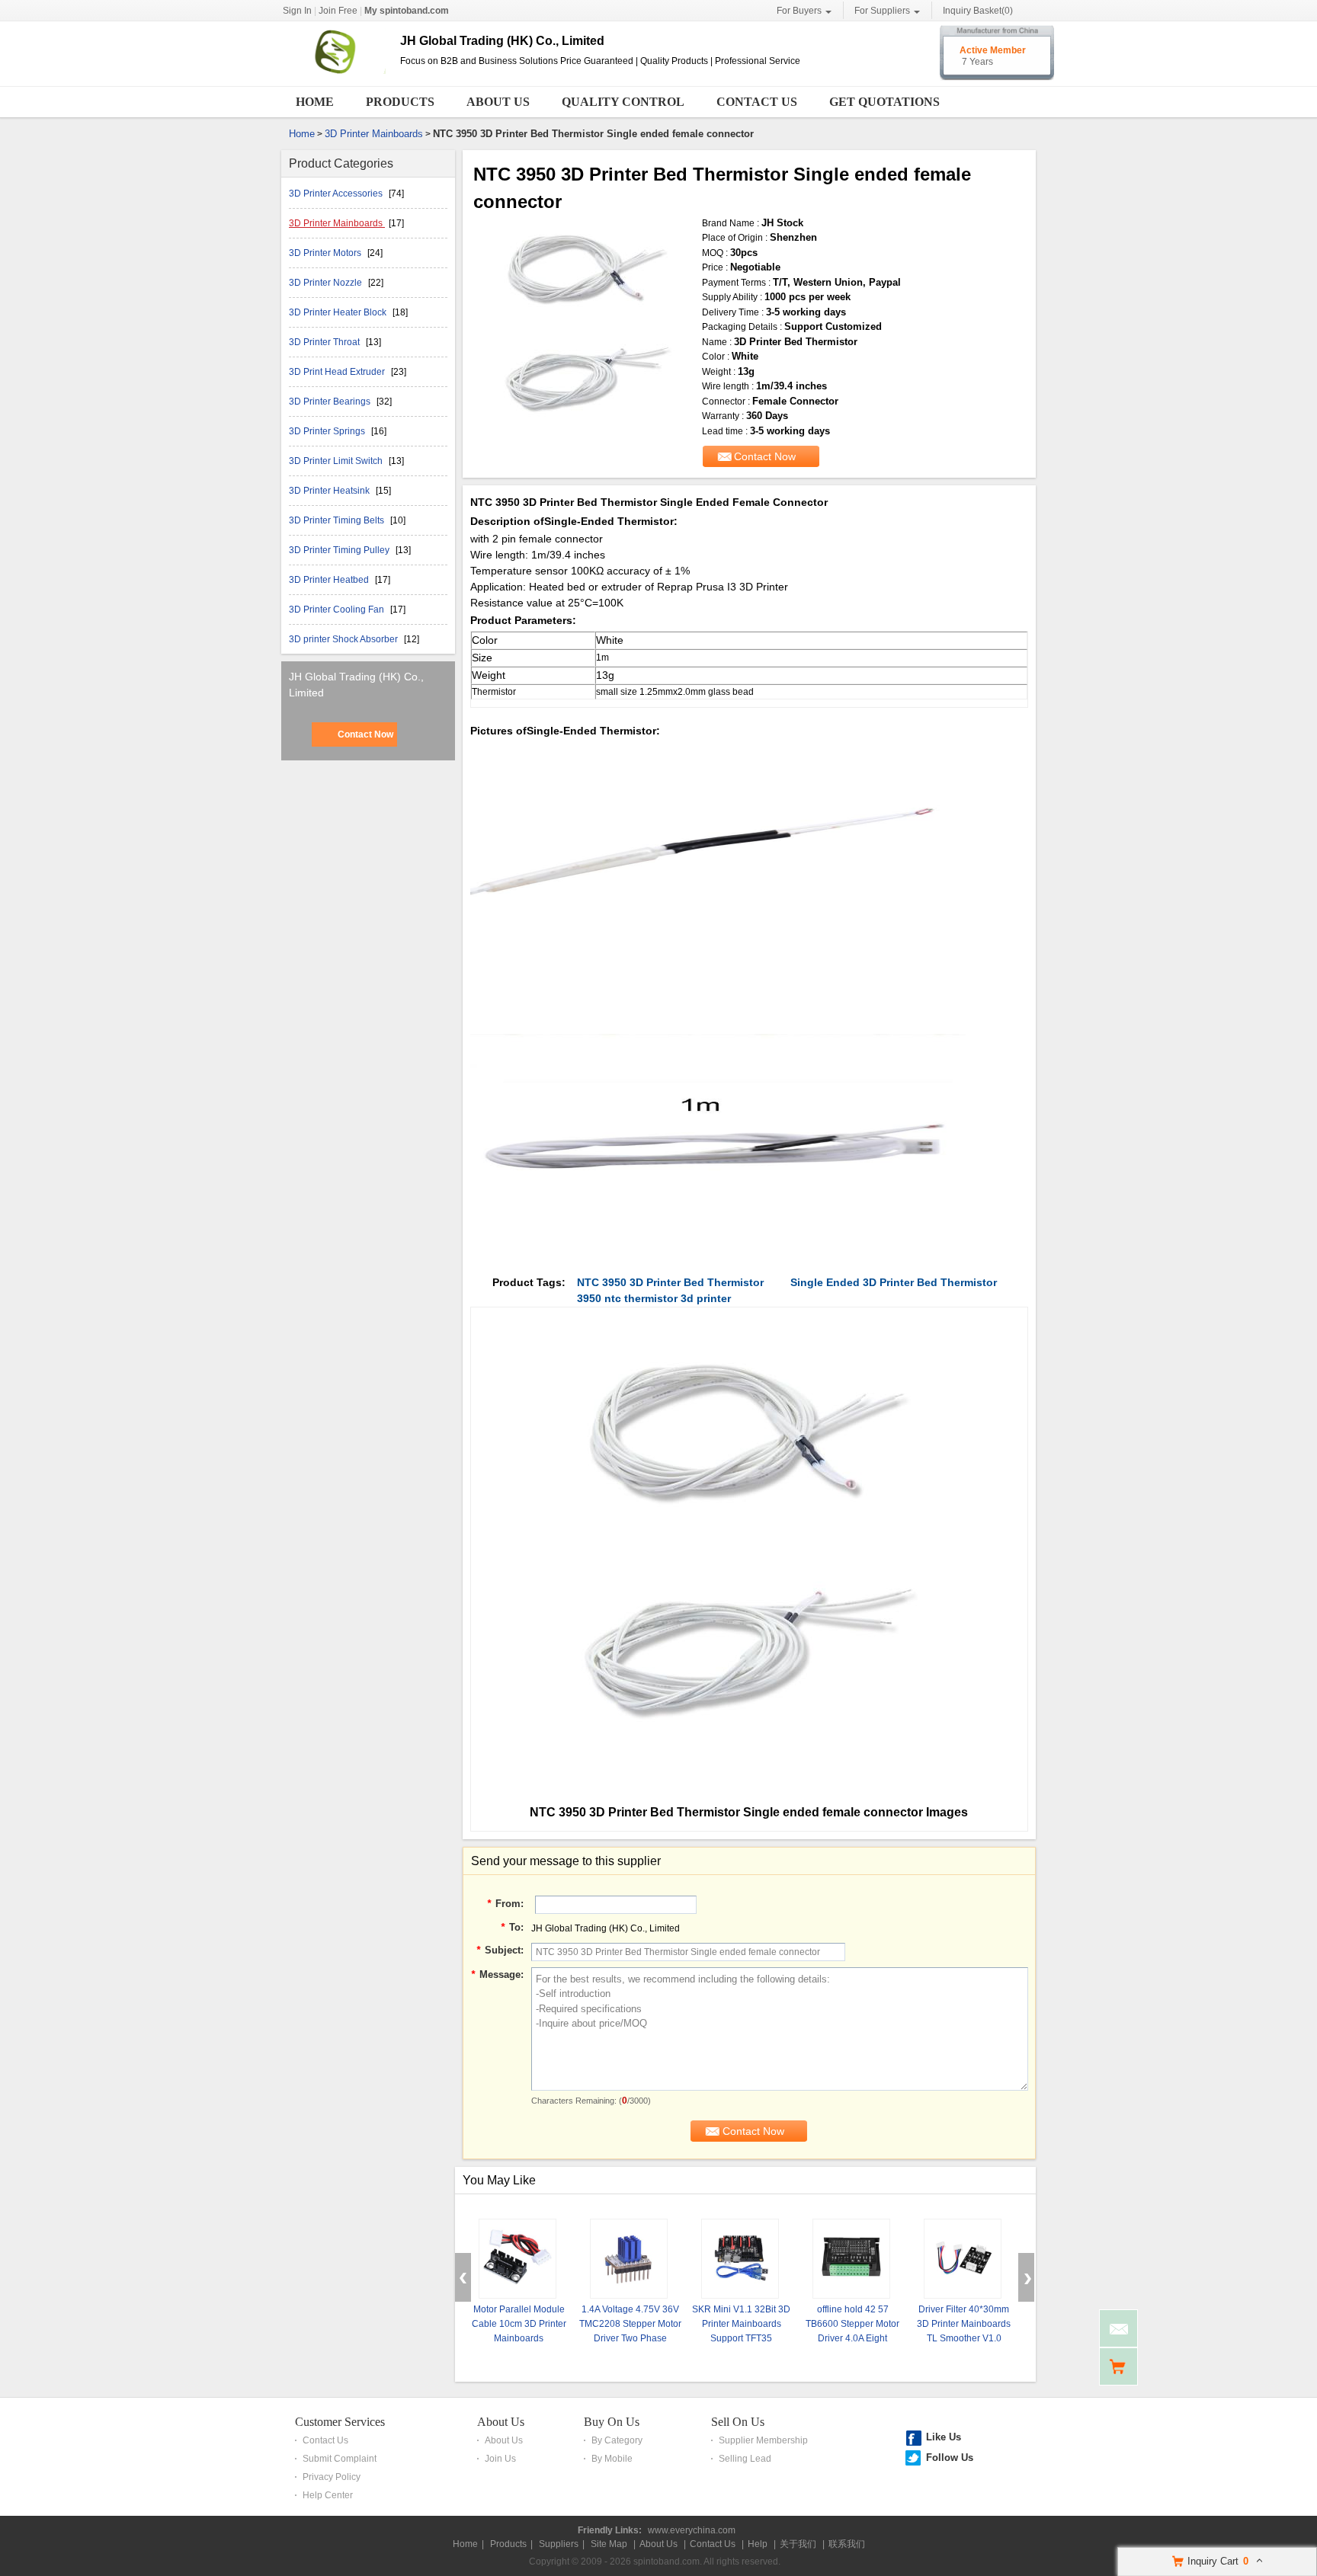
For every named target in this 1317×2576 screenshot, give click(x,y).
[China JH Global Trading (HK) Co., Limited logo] (335, 75)
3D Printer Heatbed (330, 580)
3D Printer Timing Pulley (340, 550)
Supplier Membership (763, 2440)
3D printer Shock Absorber (344, 639)
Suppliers (559, 2544)
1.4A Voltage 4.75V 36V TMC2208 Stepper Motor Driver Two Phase (630, 2324)
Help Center (328, 2495)
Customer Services (340, 2422)
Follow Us (950, 2458)
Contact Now (365, 734)
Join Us (500, 2459)
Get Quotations (884, 102)
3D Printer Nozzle (327, 283)
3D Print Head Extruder (338, 372)
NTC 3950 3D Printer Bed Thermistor (670, 1282)
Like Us (944, 2437)
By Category (617, 2440)
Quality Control (623, 102)
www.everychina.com (692, 2530)
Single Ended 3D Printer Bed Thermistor (894, 1282)
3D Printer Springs (328, 431)
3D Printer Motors (326, 253)
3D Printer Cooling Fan (338, 610)
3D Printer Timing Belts (338, 520)
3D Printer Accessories (337, 194)
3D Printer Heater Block (339, 312)
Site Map (609, 2544)
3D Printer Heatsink (330, 491)
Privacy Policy (332, 2477)
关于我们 (798, 2544)
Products (400, 102)
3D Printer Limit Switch (337, 461)
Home (315, 102)
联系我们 (847, 2544)
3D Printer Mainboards (374, 134)
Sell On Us (738, 2422)
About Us (498, 102)
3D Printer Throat (325, 342)
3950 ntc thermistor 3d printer (654, 1298)
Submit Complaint (340, 2459)
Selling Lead (745, 2459)
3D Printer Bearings (331, 402)
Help (758, 2544)
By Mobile (612, 2459)
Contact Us (757, 102)
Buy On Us (612, 2422)
